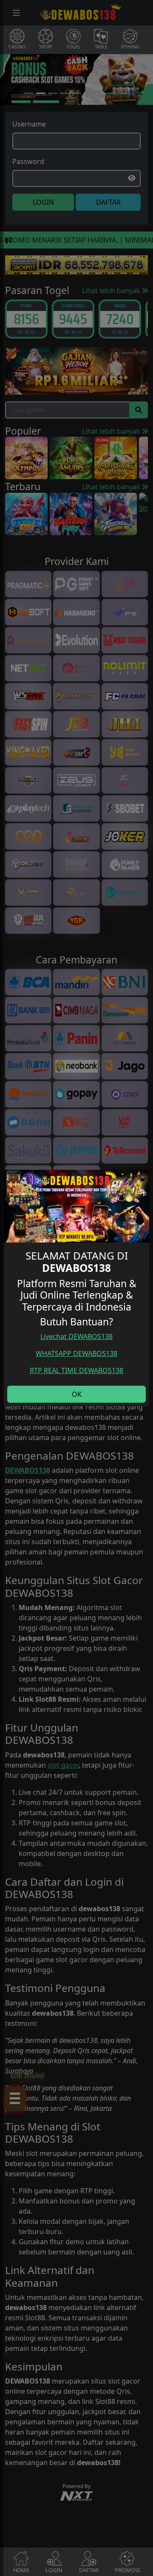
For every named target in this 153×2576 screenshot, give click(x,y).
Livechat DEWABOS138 (76, 1336)
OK (77, 1394)
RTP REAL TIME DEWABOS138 (76, 1370)
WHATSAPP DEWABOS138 (76, 1353)
